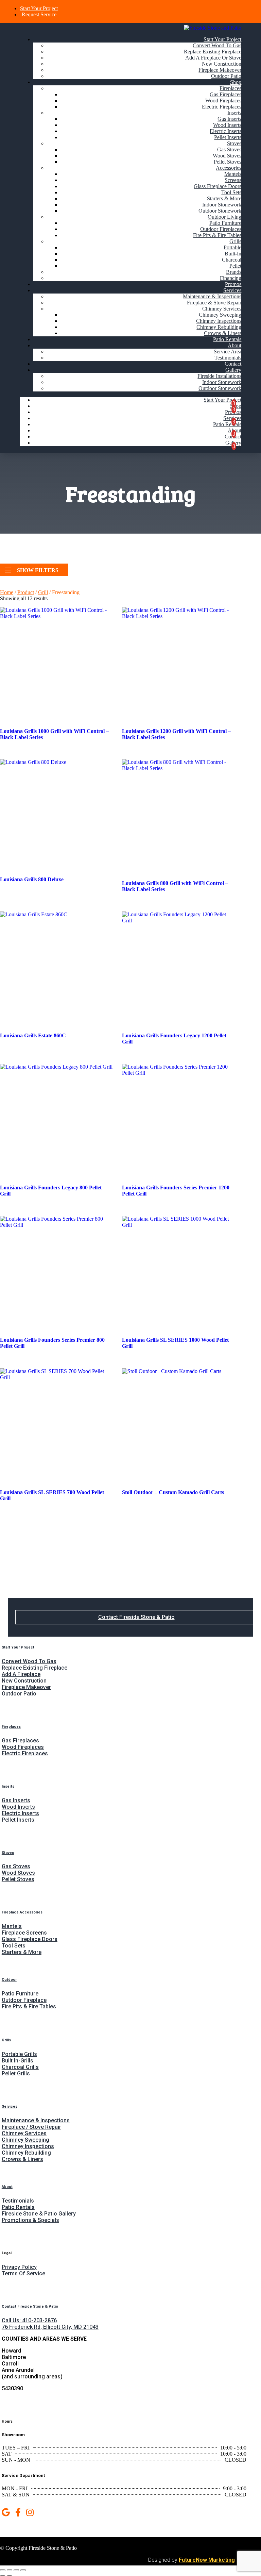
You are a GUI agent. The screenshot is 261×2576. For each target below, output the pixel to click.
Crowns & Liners (223, 333)
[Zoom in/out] (3, 2570)
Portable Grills (19, 2054)
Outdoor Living (224, 217)
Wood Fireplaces (223, 101)
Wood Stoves (227, 156)
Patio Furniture (225, 223)
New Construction (222, 64)
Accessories (229, 168)
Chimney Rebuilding (219, 327)
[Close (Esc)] (23, 2570)
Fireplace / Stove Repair (31, 2127)
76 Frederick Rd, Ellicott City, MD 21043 (50, 2327)
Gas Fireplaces (225, 94)
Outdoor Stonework (220, 211)
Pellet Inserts (228, 137)
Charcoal (232, 260)
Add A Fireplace (21, 1674)
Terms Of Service (23, 2273)
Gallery (233, 370)
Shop (236, 82)
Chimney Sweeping (220, 315)
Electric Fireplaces (222, 107)
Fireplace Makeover (220, 70)
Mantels (233, 174)
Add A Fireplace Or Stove (213, 58)
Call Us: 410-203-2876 (29, 2320)
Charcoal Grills (20, 2067)
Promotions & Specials (30, 2220)
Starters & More (224, 198)
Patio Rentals (227, 339)
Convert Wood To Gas (217, 45)
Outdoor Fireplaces (221, 229)
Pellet (235, 266)
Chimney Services (222, 309)
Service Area (228, 352)
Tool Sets (231, 192)
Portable (232, 247)
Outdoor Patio (226, 76)
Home (7, 592)
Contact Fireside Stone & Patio (136, 1617)
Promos (233, 284)
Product (26, 592)
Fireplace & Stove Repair (214, 303)
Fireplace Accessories (22, 1912)
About (234, 345)
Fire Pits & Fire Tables (217, 235)
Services (232, 290)
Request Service (39, 14)
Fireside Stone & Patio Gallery (39, 2214)
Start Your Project (39, 8)
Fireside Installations (219, 376)
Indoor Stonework (222, 205)
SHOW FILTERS (38, 570)
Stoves (234, 143)
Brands (234, 272)
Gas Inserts (229, 119)
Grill (43, 592)
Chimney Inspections (219, 321)
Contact (233, 364)
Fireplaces (230, 88)
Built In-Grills (18, 2061)
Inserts (234, 113)
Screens (233, 180)
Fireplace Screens (24, 1933)
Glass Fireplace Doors (217, 186)
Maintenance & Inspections (212, 296)
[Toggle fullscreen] (10, 2570)
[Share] (16, 2570)
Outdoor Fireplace (24, 2000)
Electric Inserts (225, 131)
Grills (235, 241)
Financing (231, 278)
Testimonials (228, 358)
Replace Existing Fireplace (213, 52)
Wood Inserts (227, 125)
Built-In (233, 254)
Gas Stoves (229, 149)
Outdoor (9, 1980)
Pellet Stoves (228, 162)
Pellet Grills (16, 2073)
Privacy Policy (19, 2267)
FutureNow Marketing (207, 2560)
